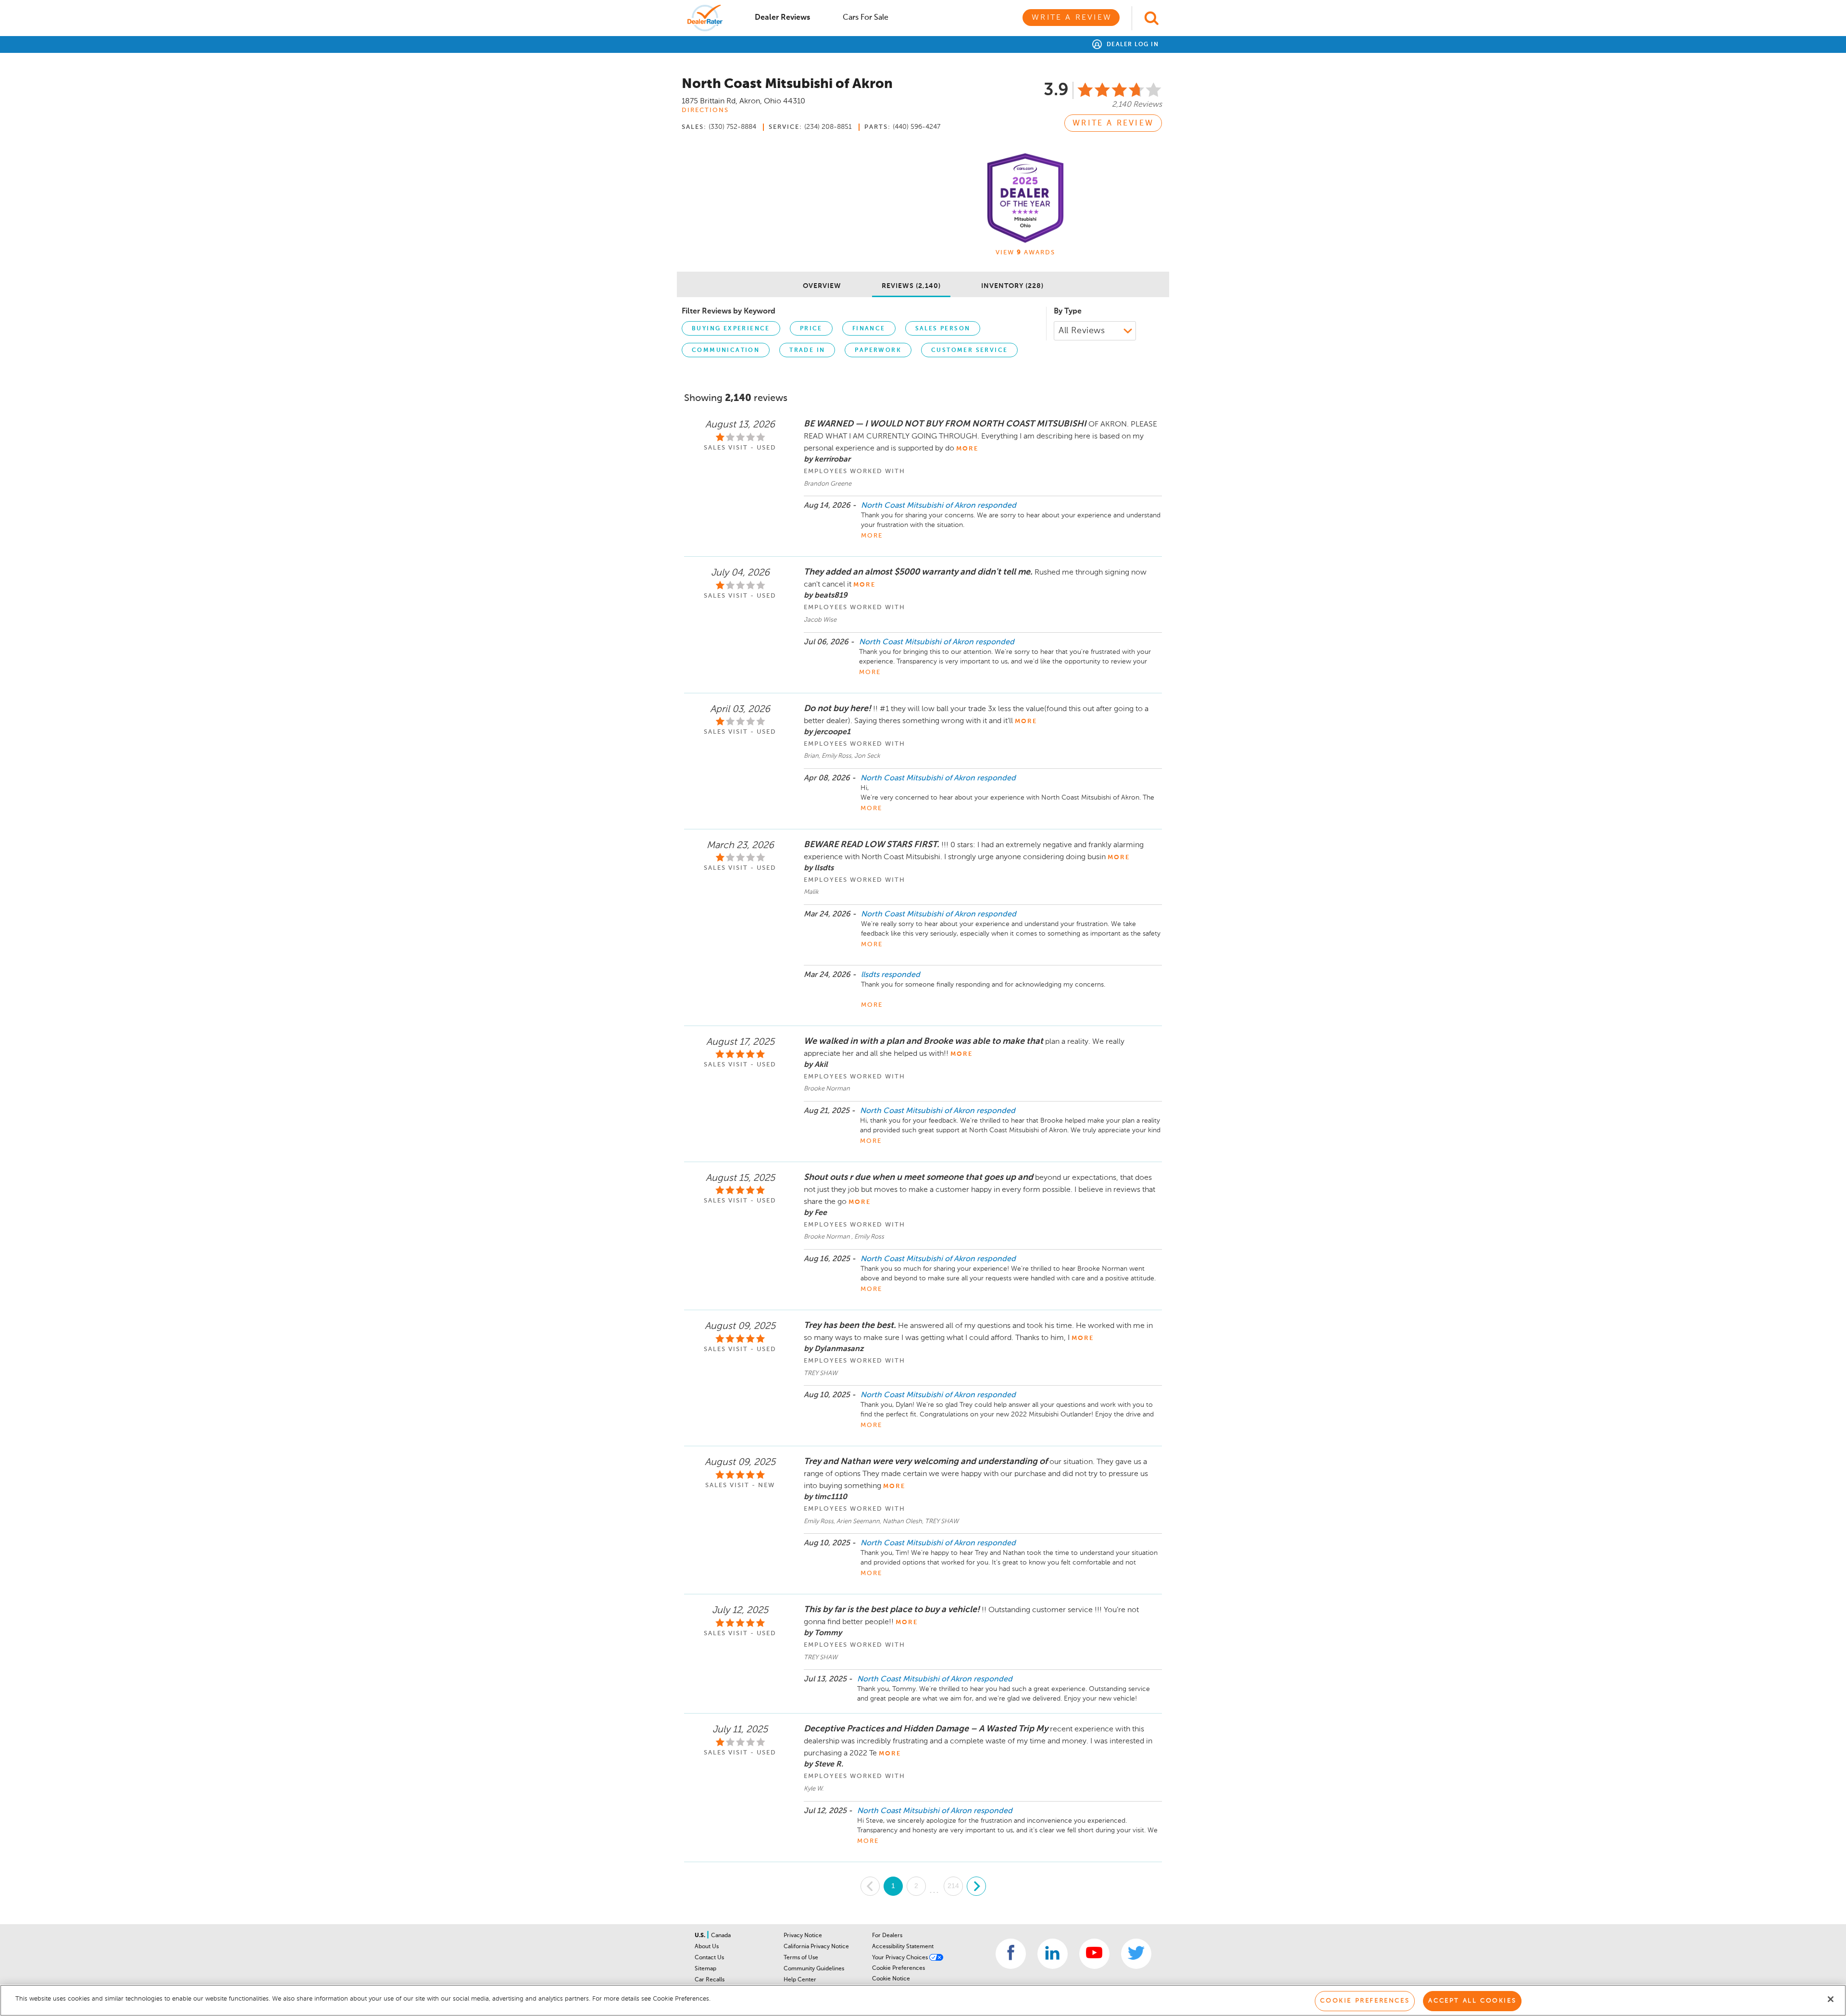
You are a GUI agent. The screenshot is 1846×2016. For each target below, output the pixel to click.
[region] (923, 2000)
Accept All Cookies (1472, 2001)
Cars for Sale (866, 18)
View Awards (1025, 253)
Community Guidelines (814, 1969)
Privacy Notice (803, 1936)
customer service (969, 351)
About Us (707, 1947)
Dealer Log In (1131, 45)
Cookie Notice (891, 1979)
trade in (807, 351)
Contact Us (709, 1958)
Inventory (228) (1012, 286)
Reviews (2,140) (911, 286)
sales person (943, 329)
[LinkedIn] (1053, 1954)
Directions (705, 110)
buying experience (731, 329)
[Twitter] (1136, 1954)
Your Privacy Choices (901, 1958)
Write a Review (1072, 18)
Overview (822, 286)
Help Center (800, 1980)
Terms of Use (801, 1958)
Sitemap (705, 1969)
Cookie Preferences (898, 1968)
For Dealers (887, 1936)
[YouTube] (1094, 1954)
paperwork (878, 351)
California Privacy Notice (816, 1947)
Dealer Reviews (782, 18)
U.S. (701, 1936)
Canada (721, 1936)
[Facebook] (1011, 1954)
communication (726, 351)
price (811, 329)
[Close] (1831, 1999)
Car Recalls (710, 1980)
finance (869, 329)
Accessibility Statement (903, 1947)
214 (953, 1886)
